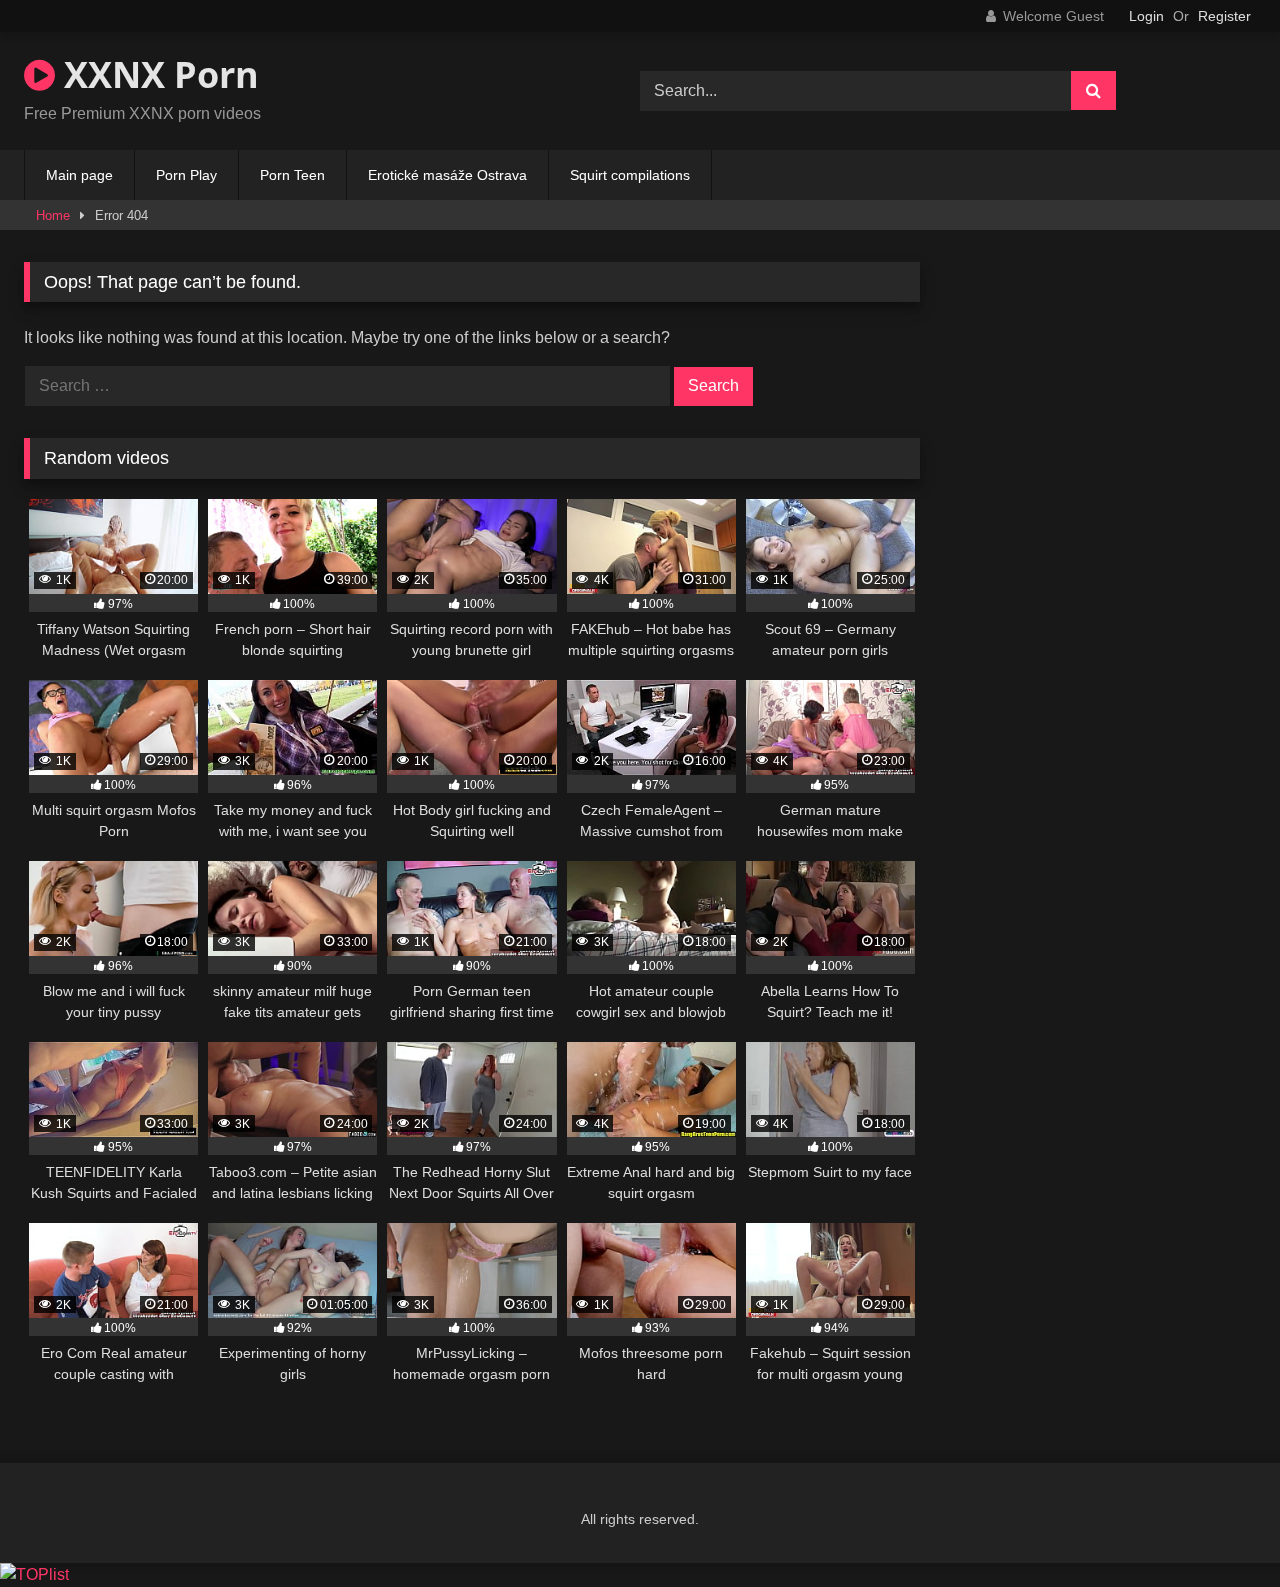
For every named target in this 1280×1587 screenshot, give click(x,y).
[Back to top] (1218, 1527)
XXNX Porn (157, 74)
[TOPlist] (34, 1574)
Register (1224, 16)
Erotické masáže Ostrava (447, 175)
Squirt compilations (630, 175)
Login (1146, 16)
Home (53, 215)
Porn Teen (292, 175)
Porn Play (186, 175)
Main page (79, 175)
